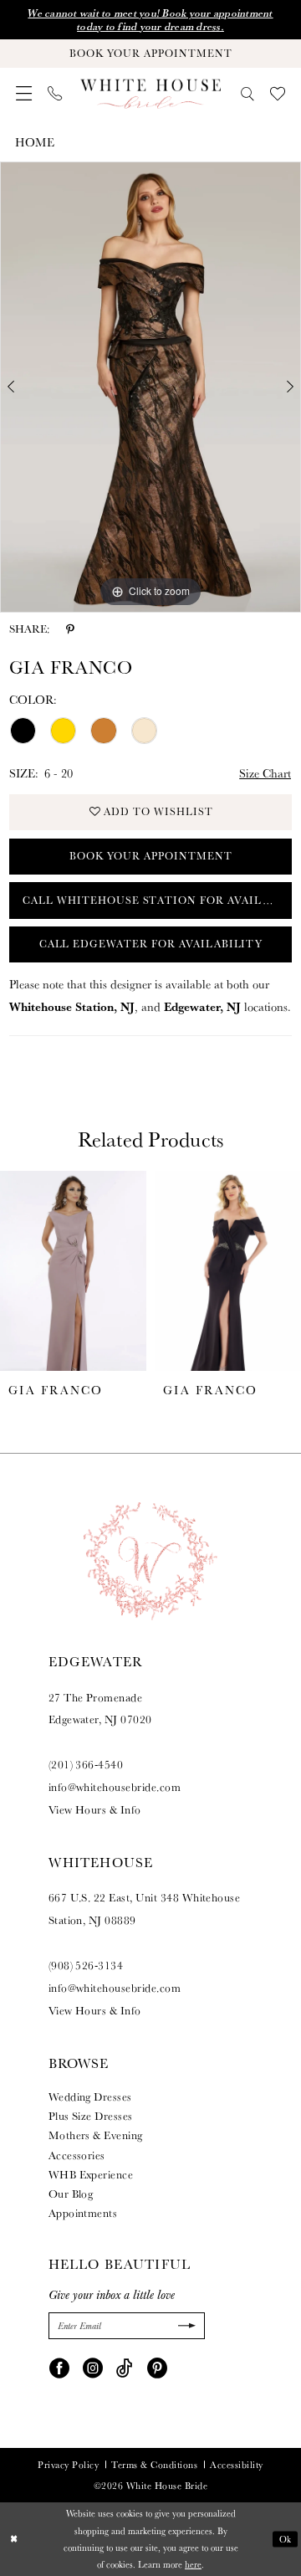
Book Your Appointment (150, 856)
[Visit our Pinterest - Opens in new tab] (157, 2367)
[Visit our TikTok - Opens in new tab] (125, 2367)
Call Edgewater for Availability (151, 944)
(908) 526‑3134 (86, 1965)
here (193, 2564)
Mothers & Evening (96, 2135)
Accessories (77, 2155)
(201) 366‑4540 (86, 1764)
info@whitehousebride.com (115, 1787)
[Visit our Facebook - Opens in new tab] (59, 2367)
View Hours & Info (95, 1809)
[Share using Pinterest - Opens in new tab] (70, 629)
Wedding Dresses (90, 2096)
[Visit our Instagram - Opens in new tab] (93, 2367)
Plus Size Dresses (91, 2116)
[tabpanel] (150, 387)
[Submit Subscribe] (185, 2326)
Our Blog (71, 2194)
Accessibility (236, 2464)
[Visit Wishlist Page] (277, 94)
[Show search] (247, 94)
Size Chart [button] (265, 773)
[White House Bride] (150, 94)
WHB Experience (91, 2174)
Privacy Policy (68, 2464)
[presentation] (73, 1271)
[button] (24, 93)
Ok (286, 2539)
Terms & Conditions (154, 2464)
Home (35, 142)
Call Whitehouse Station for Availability (157, 900)
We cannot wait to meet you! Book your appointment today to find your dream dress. (150, 19)
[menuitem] (24, 93)
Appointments (83, 2213)
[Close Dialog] (14, 2539)
